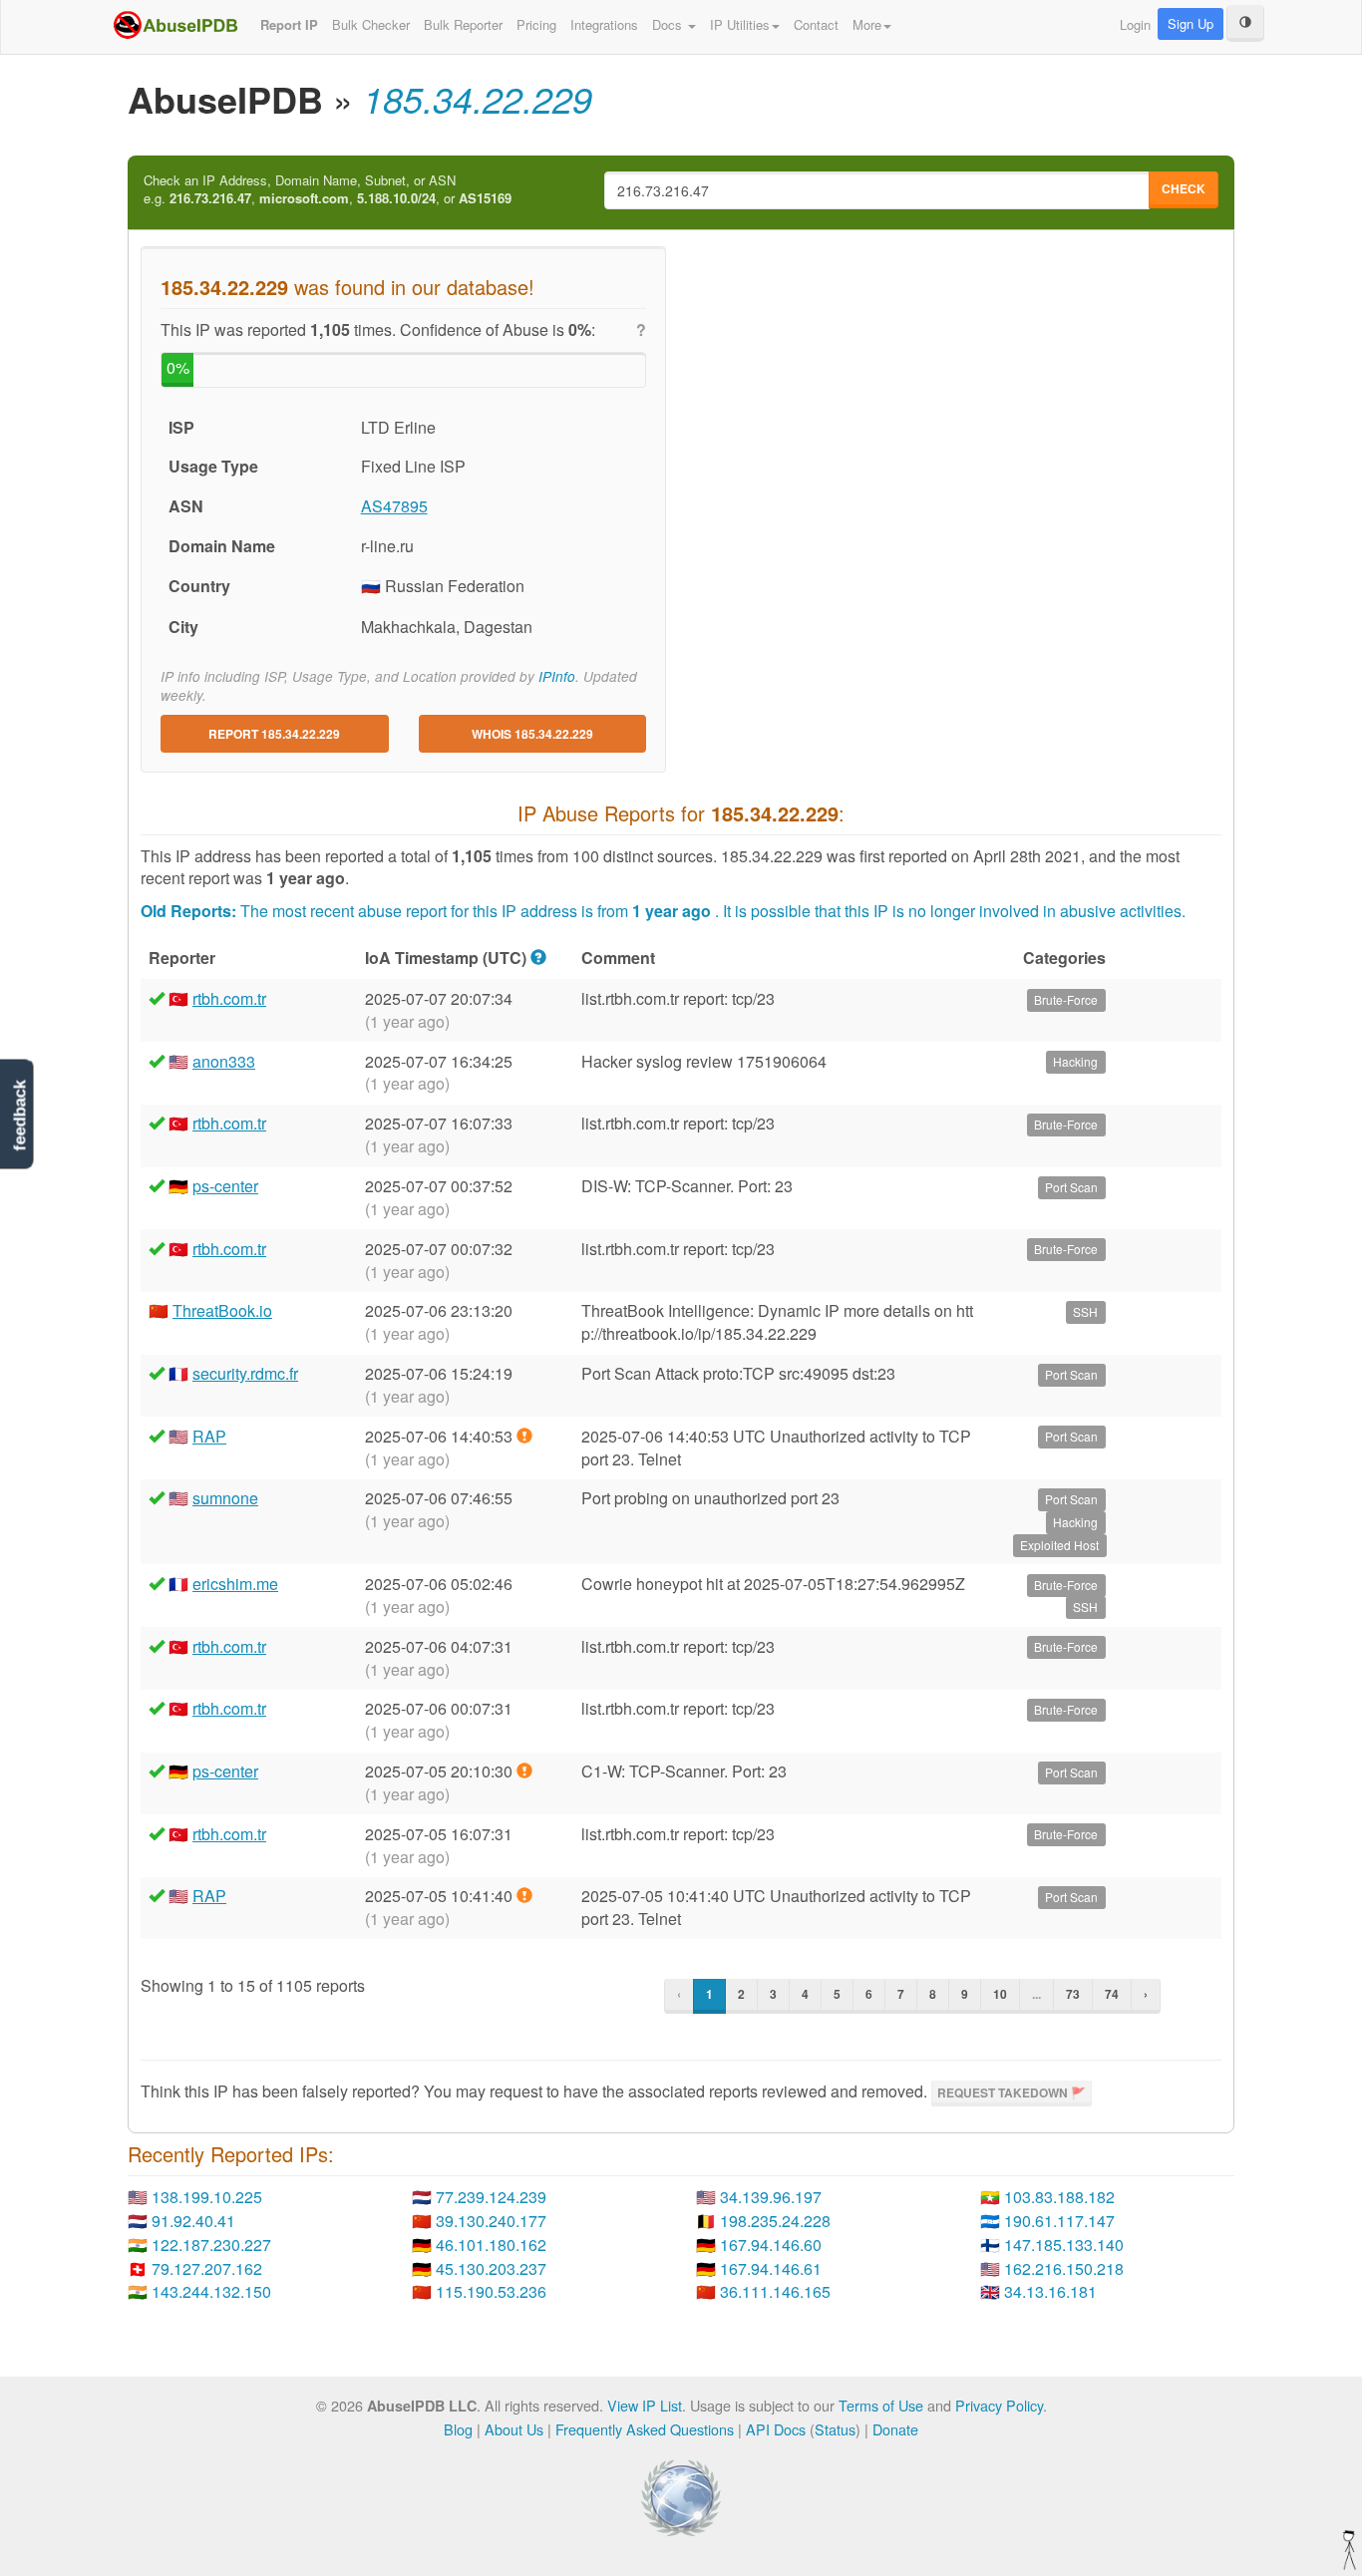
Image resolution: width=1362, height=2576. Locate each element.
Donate (895, 2429)
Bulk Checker (371, 24)
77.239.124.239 (491, 2197)
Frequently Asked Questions (645, 2429)
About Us (514, 2429)
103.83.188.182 (1059, 2197)
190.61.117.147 (1059, 2221)
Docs (669, 24)
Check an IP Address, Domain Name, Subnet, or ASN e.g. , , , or (328, 190)
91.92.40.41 (193, 2221)
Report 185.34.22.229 (274, 734)
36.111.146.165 (775, 2291)
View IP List (645, 2405)
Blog (458, 2429)
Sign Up (1191, 23)
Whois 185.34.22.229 (532, 734)
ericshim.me (235, 1584)
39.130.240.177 (491, 2221)
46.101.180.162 (491, 2245)
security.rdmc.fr (245, 1373)
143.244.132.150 (211, 2291)
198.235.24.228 (775, 2221)
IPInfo (557, 676)
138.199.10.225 (207, 2197)
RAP (209, 1436)
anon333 (224, 1061)
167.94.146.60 (771, 2245)
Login (1135, 24)
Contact (816, 24)
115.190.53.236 (491, 2291)
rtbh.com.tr (229, 998)
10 (1000, 1994)
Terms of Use (881, 2405)
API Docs (776, 2429)
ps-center (225, 1186)
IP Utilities (740, 24)
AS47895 (394, 506)
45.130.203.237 (491, 2268)
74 (1112, 1994)
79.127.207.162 (207, 2268)
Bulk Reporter (463, 24)
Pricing (536, 24)
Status (835, 2429)
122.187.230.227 (211, 2245)
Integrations (604, 24)
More (867, 24)
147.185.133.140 (1064, 2245)
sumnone (225, 1498)
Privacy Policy (999, 2405)
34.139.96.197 (771, 2197)
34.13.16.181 (1050, 2291)
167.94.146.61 (771, 2268)
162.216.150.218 (1064, 2268)
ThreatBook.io (222, 1310)
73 (1073, 1994)
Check (1184, 188)
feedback (19, 1116)
